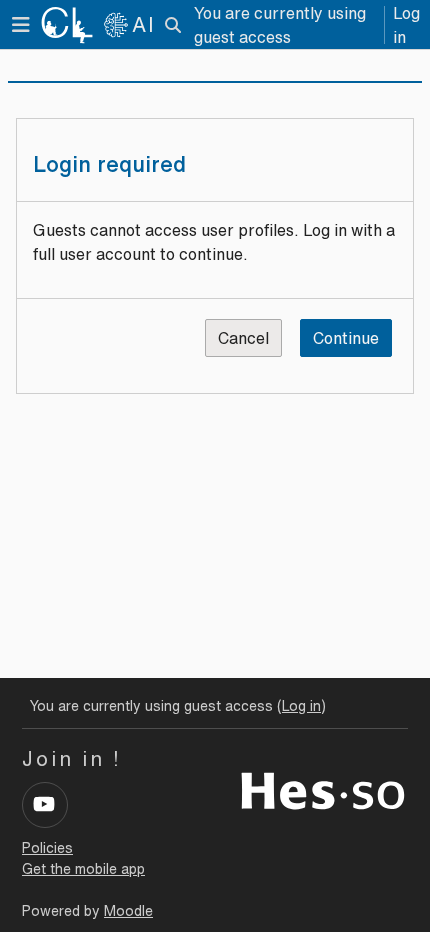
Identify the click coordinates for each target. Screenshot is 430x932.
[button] (173, 25)
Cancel (243, 338)
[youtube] (45, 805)
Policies (47, 848)
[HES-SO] (323, 789)
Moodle (128, 911)
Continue (346, 338)
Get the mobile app (83, 869)
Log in (406, 25)
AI (144, 24)
